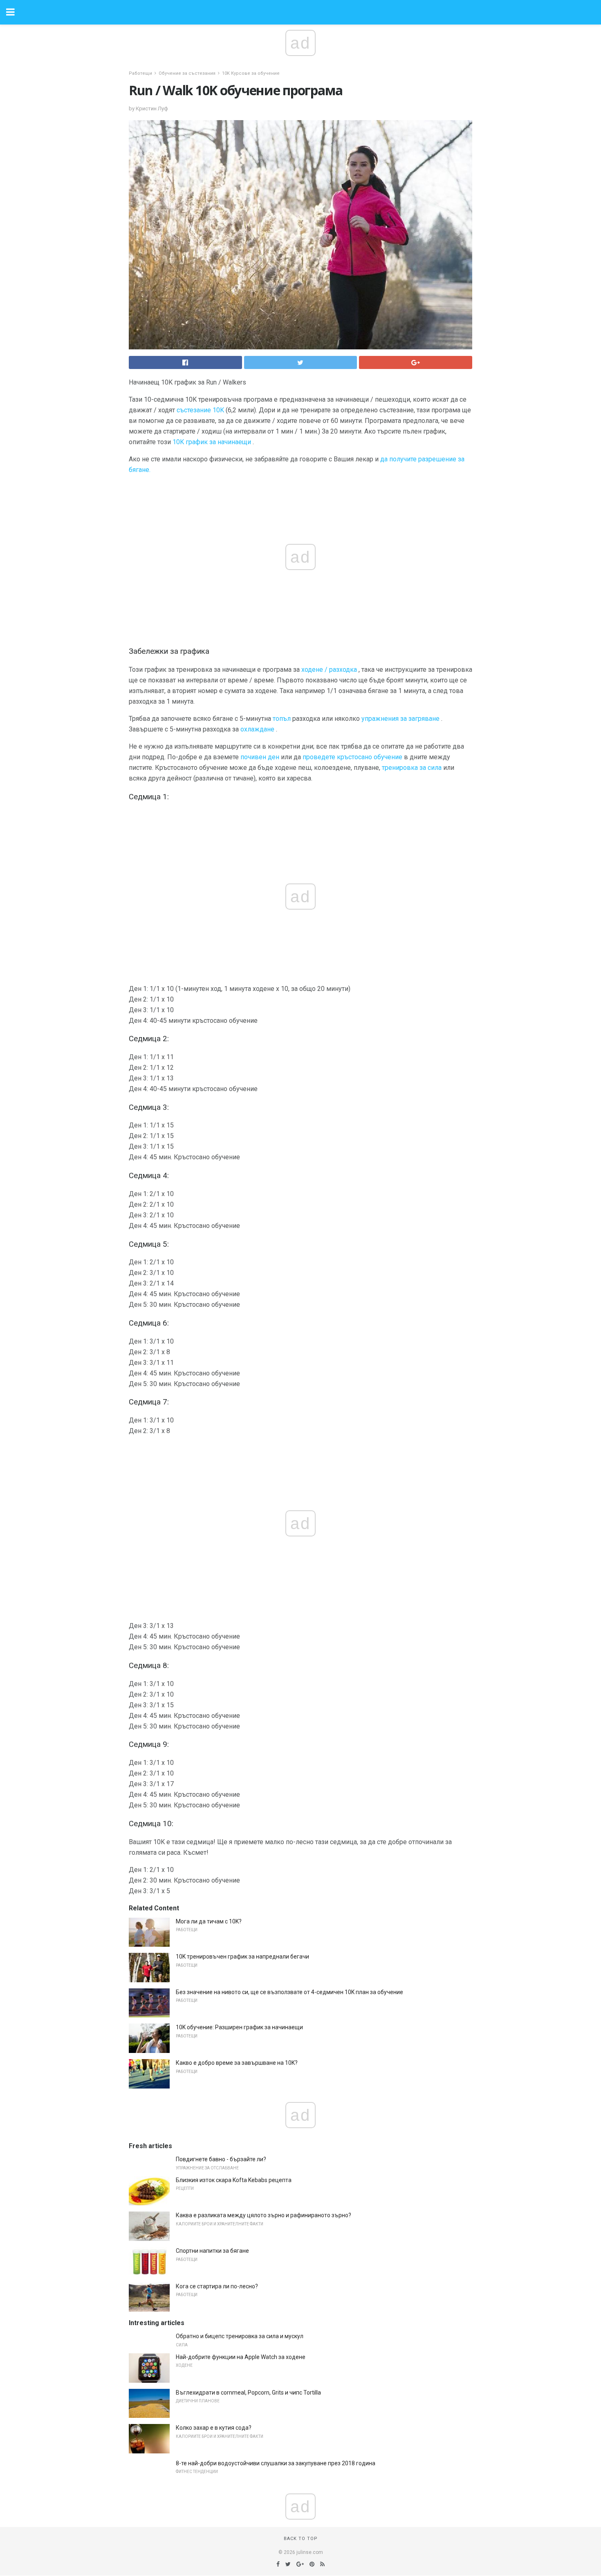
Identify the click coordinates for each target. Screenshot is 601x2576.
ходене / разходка (329, 670)
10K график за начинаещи (212, 442)
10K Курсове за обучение (251, 73)
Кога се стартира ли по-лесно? (217, 2286)
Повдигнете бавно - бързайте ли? (221, 2159)
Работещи (140, 73)
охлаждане (257, 729)
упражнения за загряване (400, 719)
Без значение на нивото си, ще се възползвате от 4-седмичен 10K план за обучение (289, 1992)
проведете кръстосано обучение (352, 757)
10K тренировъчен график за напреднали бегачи (242, 1957)
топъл (282, 719)
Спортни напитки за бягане (212, 2251)
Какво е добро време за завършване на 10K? (237, 2063)
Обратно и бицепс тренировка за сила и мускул (240, 2336)
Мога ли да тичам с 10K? (209, 1921)
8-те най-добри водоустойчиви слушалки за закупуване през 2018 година (276, 2463)
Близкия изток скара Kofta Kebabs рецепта (234, 2180)
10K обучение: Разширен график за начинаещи (239, 2027)
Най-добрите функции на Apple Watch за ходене (241, 2357)
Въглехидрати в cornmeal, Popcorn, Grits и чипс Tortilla (248, 2393)
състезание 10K (200, 410)
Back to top (301, 2539)
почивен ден (260, 757)
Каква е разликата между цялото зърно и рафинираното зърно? (263, 2215)
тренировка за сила (412, 768)
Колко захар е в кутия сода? (214, 2428)
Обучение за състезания (187, 73)
